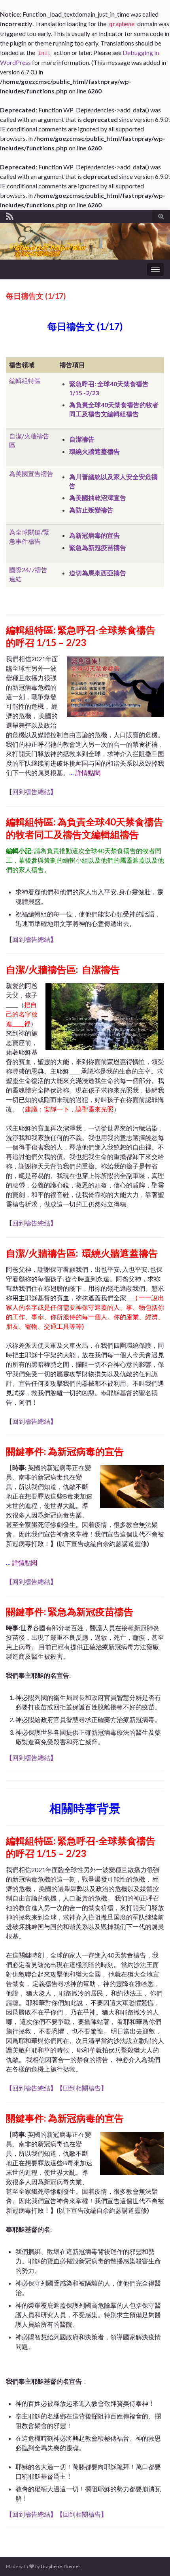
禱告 (47, 473)
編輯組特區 (25, 380)
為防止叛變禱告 (91, 510)
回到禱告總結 (34, 792)
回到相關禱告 (82, 2088)
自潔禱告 (82, 439)
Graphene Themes (61, 2566)
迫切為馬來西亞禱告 (98, 573)
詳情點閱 (88, 773)
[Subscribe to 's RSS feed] (10, 215)
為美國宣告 (25, 473)
